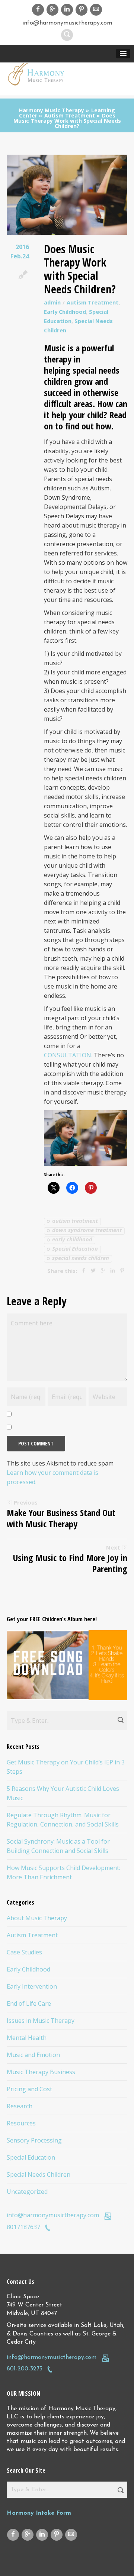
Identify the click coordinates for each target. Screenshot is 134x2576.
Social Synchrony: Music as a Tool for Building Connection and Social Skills (58, 1846)
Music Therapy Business (41, 2072)
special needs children (81, 1258)
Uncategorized (27, 2192)
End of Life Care (29, 2003)
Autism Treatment (93, 302)
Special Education (75, 1249)
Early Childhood (65, 312)
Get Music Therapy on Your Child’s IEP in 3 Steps (66, 1767)
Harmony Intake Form (39, 2513)
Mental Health (27, 2038)
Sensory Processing (34, 2140)
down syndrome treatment (87, 1230)
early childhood (72, 1240)
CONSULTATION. (68, 1055)
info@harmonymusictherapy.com (53, 2215)
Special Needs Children (39, 2174)
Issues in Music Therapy (41, 2021)
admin (52, 302)
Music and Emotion (33, 2055)
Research (20, 2106)
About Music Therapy (37, 1918)
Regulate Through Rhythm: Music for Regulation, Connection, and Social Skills (63, 1820)
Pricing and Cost (29, 2089)
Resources (21, 2123)
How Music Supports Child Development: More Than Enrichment (63, 1872)
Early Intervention (32, 1986)
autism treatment (75, 1221)
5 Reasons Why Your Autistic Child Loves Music (63, 1793)
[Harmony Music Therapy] (37, 74)
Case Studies (24, 1952)
